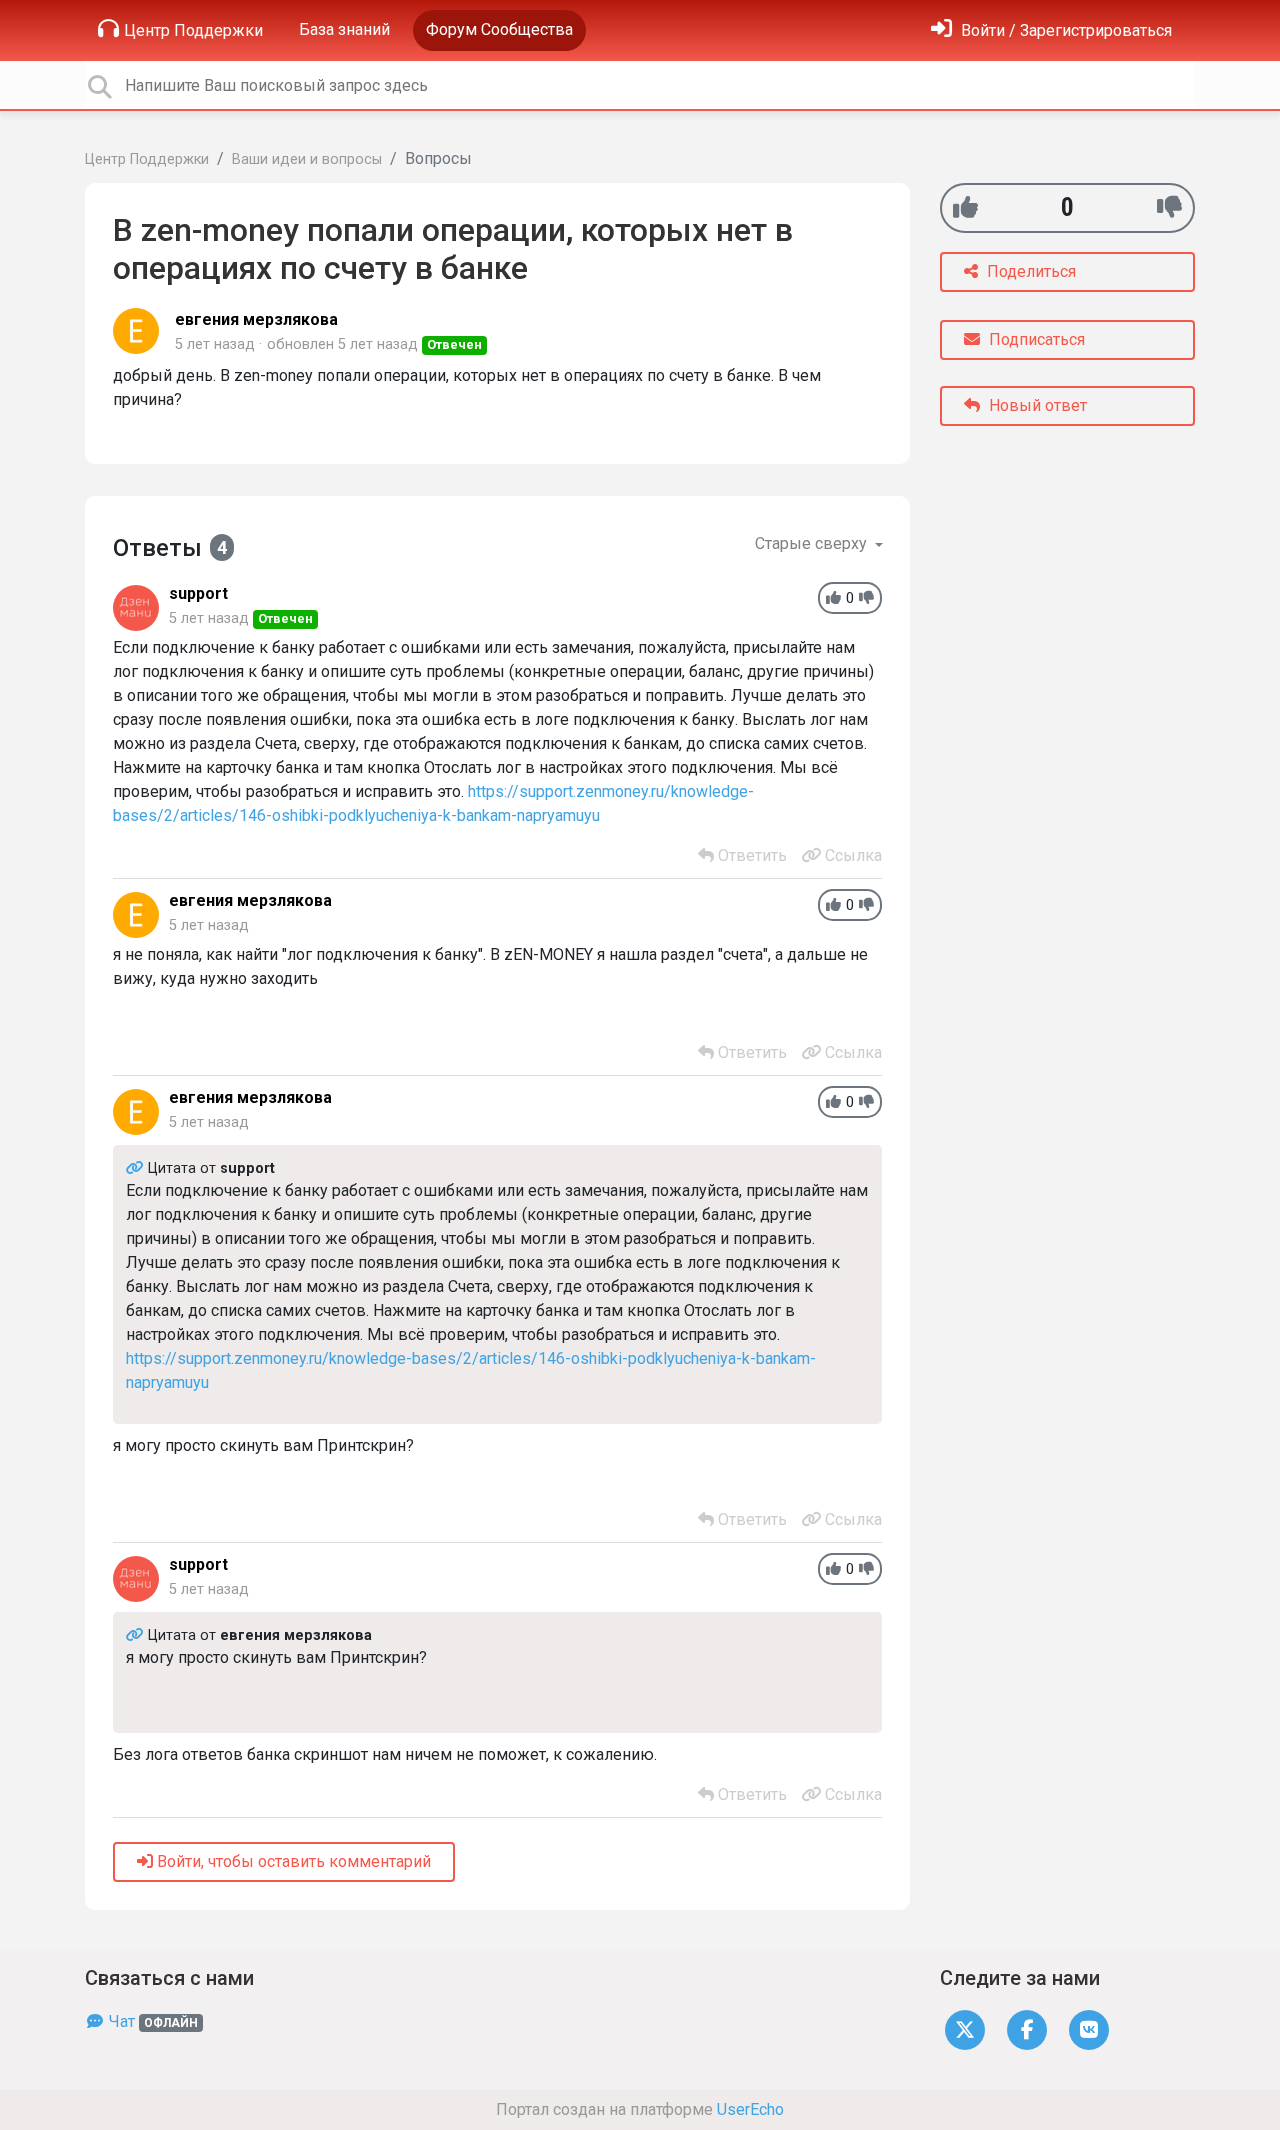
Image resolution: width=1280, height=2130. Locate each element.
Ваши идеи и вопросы (307, 159)
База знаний (344, 29)
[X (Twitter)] (965, 2028)
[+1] (965, 207)
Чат (151, 2021)
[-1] (1169, 207)
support (198, 593)
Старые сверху (813, 543)
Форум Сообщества (499, 29)
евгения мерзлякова (256, 319)
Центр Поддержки (193, 30)
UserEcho (750, 2109)
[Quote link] (137, 1168)
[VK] (1089, 2028)
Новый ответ (1036, 405)
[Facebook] (1027, 2028)
